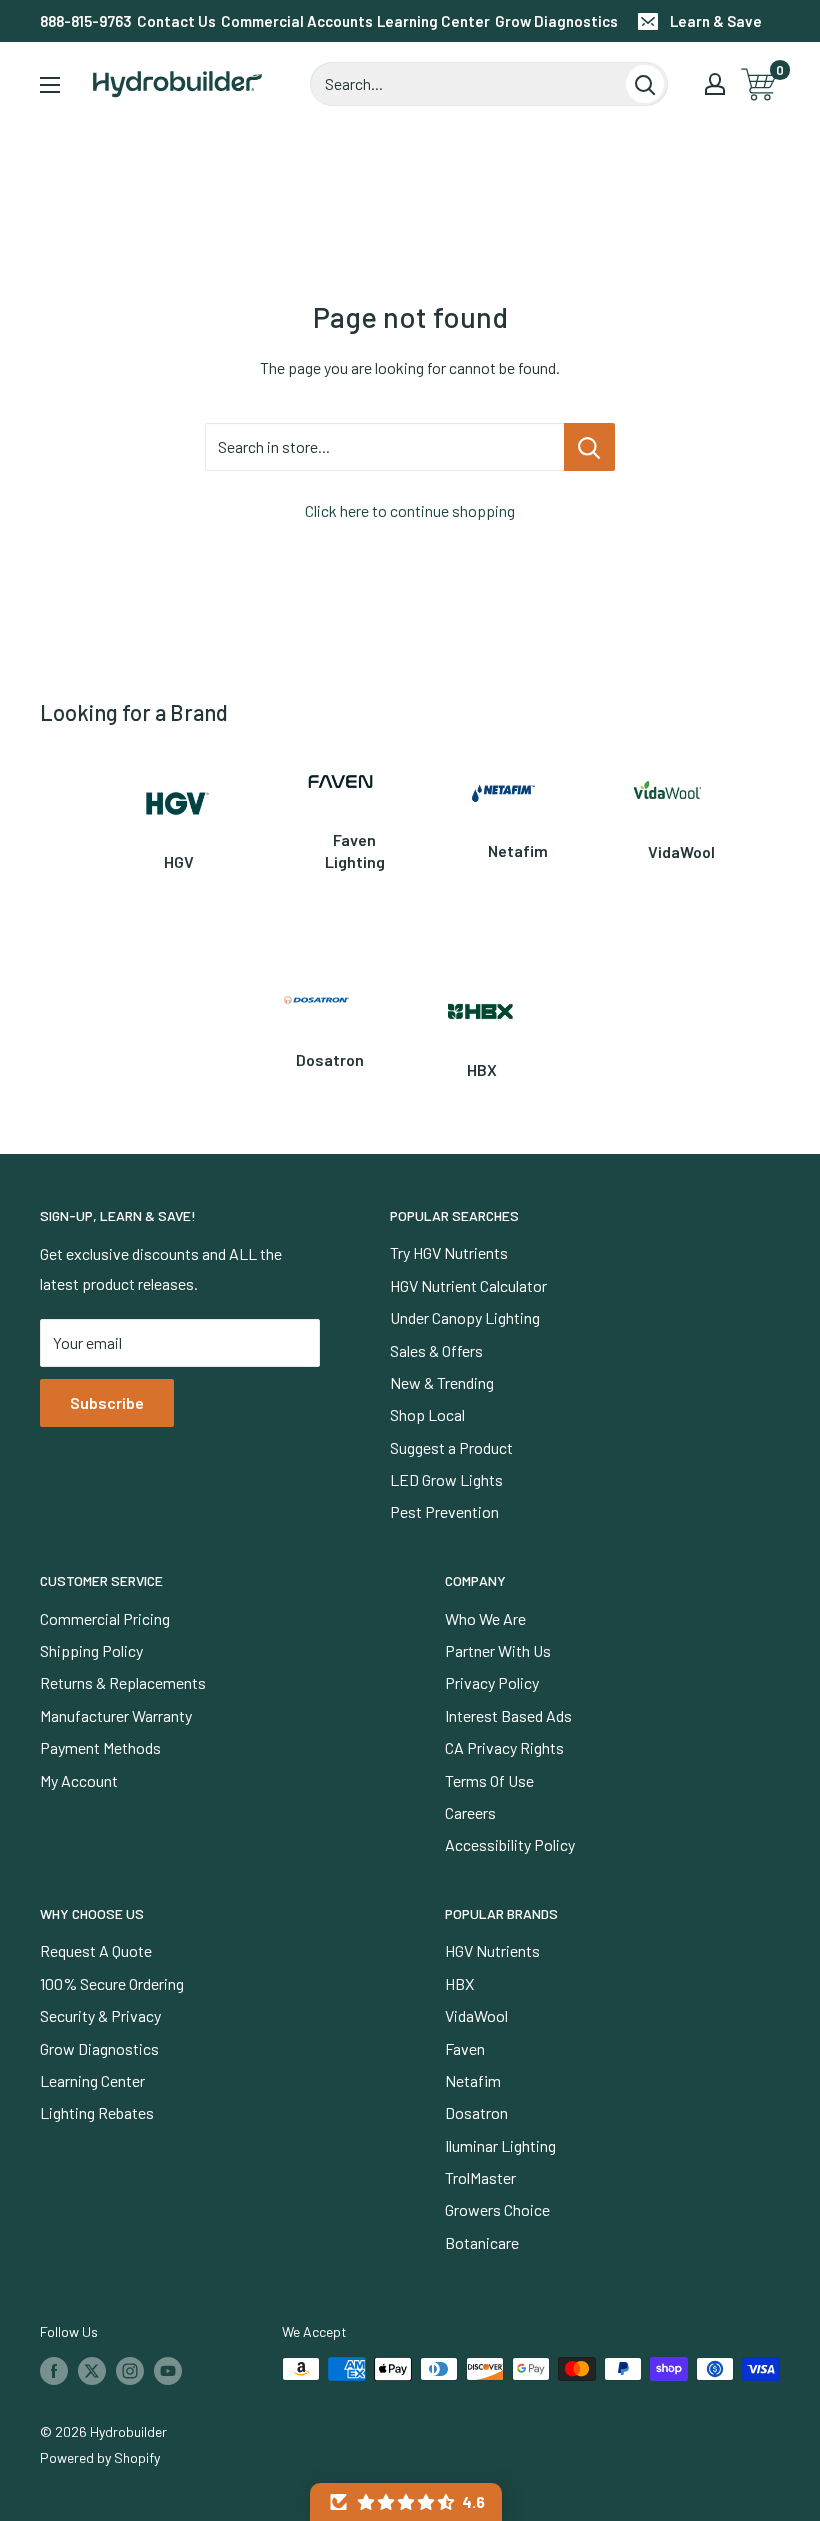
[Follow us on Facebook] (54, 2371)
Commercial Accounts (297, 21)
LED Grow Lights (446, 1479)
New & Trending (442, 1382)
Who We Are (485, 1618)
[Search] (645, 84)
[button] (406, 2502)
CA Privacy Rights (504, 1747)
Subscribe (107, 1402)
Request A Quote (96, 1950)
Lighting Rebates (97, 2112)
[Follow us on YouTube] (168, 2371)
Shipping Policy (91, 1650)
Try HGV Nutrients (449, 1252)
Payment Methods (100, 1747)
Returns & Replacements (123, 1682)
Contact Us (176, 21)
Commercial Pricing (105, 1618)
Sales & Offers (436, 1350)
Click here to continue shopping (410, 510)
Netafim (473, 2080)
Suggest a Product (451, 1447)
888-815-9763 (86, 21)
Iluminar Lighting (500, 2145)
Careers (470, 1812)
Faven (465, 2048)
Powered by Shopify (100, 2457)
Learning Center (433, 21)
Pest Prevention (444, 1511)
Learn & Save (716, 21)
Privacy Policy (492, 1682)
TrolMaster (480, 2177)
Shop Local (427, 1414)
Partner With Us (498, 1650)
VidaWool (476, 2015)
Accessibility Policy (510, 1844)
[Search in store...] (589, 447)
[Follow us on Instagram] (130, 2371)
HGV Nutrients (492, 1950)
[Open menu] (50, 85)
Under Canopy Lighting (465, 1317)
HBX (459, 1983)
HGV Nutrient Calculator (468, 1285)
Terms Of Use (489, 1780)
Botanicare (482, 2242)
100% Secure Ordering (112, 1983)
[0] (759, 84)
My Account (79, 1780)
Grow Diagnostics (556, 21)
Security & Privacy (100, 2015)
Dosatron (476, 2112)
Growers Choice (497, 2209)
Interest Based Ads (508, 1715)
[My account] (715, 84)
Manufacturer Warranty (116, 1715)
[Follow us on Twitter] (92, 2371)
